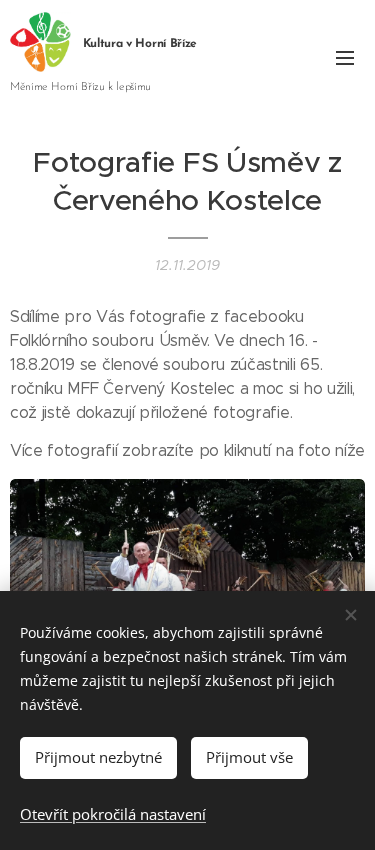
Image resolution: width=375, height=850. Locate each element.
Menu (345, 57)
